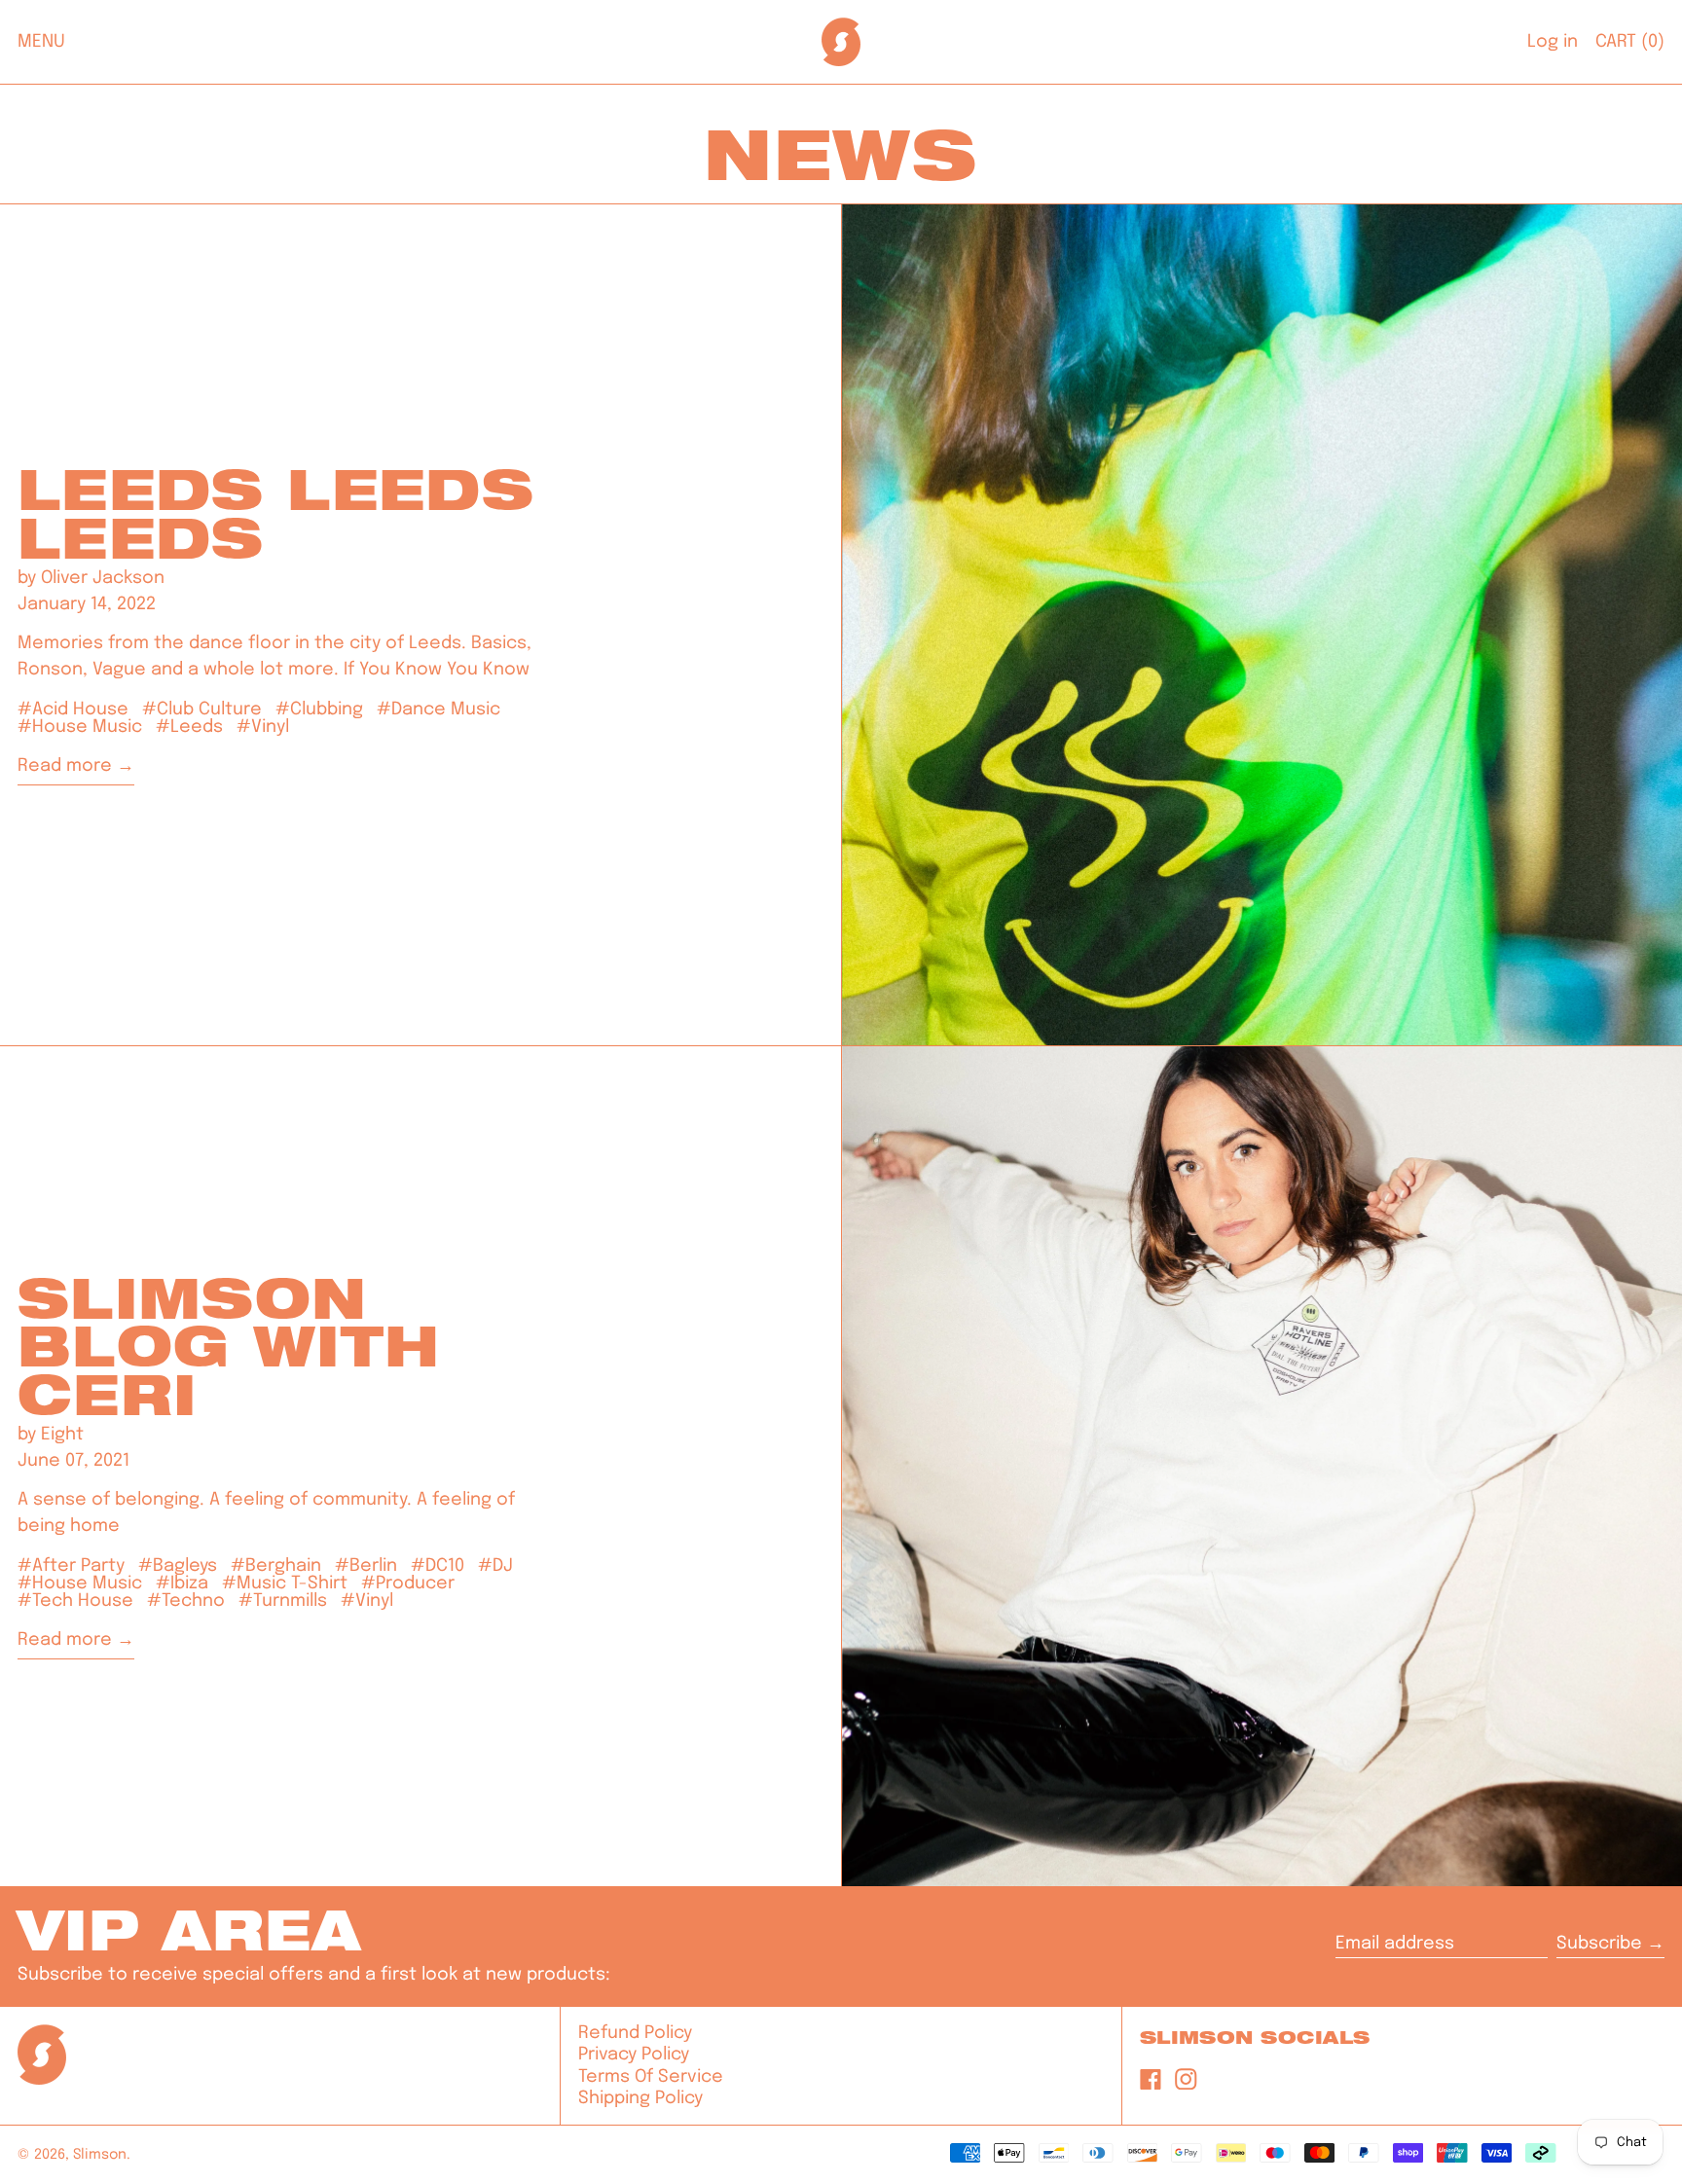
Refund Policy (635, 2033)
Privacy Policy (634, 2055)
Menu (41, 42)
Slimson (100, 2155)
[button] (1630, 42)
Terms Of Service (651, 2077)
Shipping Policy (640, 2098)
